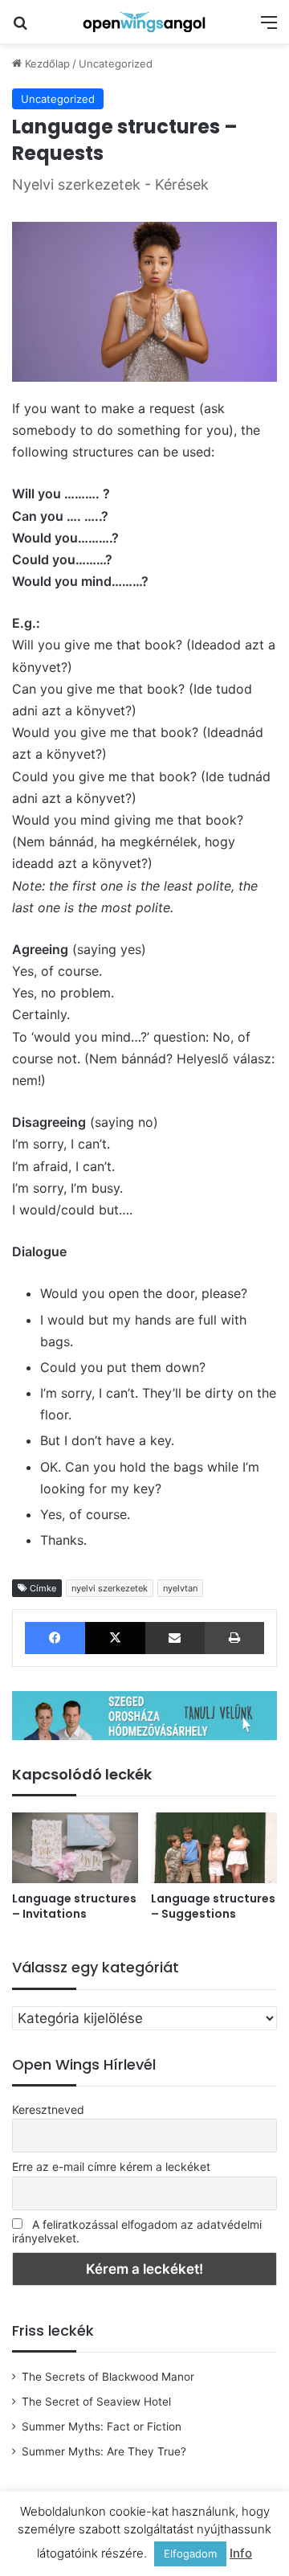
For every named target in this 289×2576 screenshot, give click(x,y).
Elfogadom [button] (190, 2553)
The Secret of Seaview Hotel (96, 2402)
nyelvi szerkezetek (110, 1588)
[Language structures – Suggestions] (214, 1848)
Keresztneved (48, 2109)
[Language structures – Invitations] (75, 1848)
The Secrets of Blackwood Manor (108, 2377)
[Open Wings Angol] (144, 22)
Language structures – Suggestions (213, 1906)
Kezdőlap (46, 63)
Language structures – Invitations (74, 1906)
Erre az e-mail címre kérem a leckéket (111, 2166)
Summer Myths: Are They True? (104, 2451)
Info (241, 2553)
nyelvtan (180, 1588)
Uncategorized (116, 63)
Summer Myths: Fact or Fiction (102, 2427)
